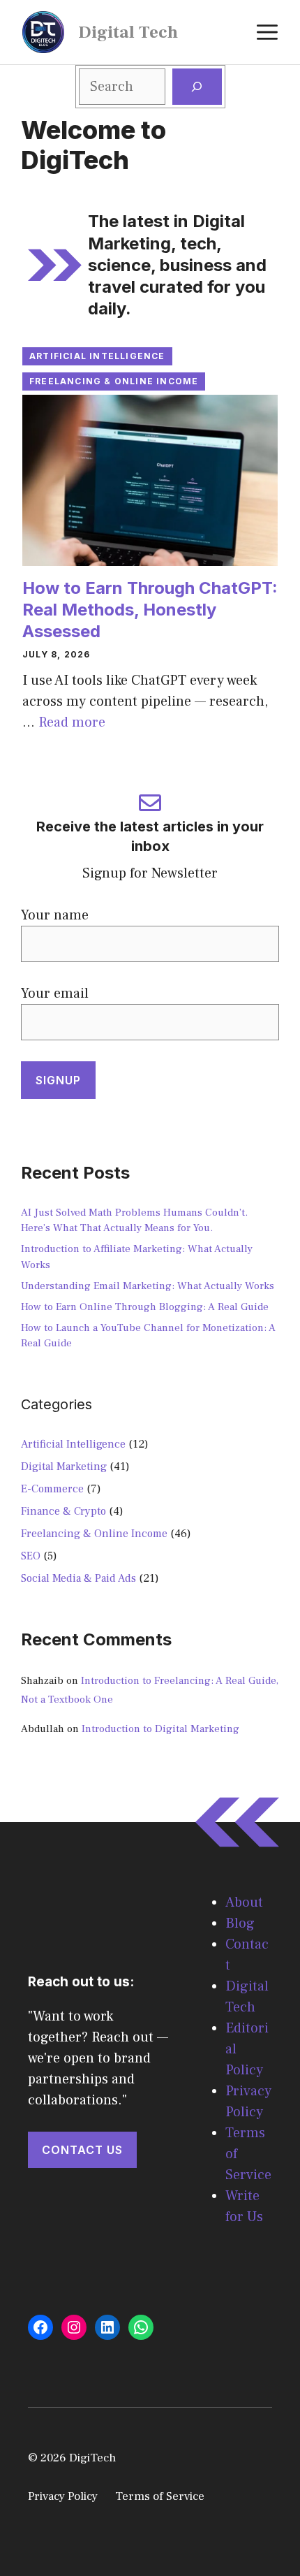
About (244, 1902)
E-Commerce (52, 1489)
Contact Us (82, 2150)
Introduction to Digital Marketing (160, 1729)
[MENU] (267, 32)
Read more (72, 722)
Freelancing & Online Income (114, 381)
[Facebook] (40, 2327)
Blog (240, 1923)
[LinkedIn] (107, 2327)
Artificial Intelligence (97, 356)
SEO (31, 1556)
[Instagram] (74, 2327)
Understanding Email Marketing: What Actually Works (148, 1286)
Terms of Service (160, 2496)
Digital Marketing (64, 1467)
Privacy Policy (63, 2496)
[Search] (197, 87)
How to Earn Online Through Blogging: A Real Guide (145, 1307)
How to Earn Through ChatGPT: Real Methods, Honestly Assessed (150, 610)
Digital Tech (128, 32)
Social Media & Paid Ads (78, 1578)
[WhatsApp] (141, 2327)
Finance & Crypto (63, 1511)
